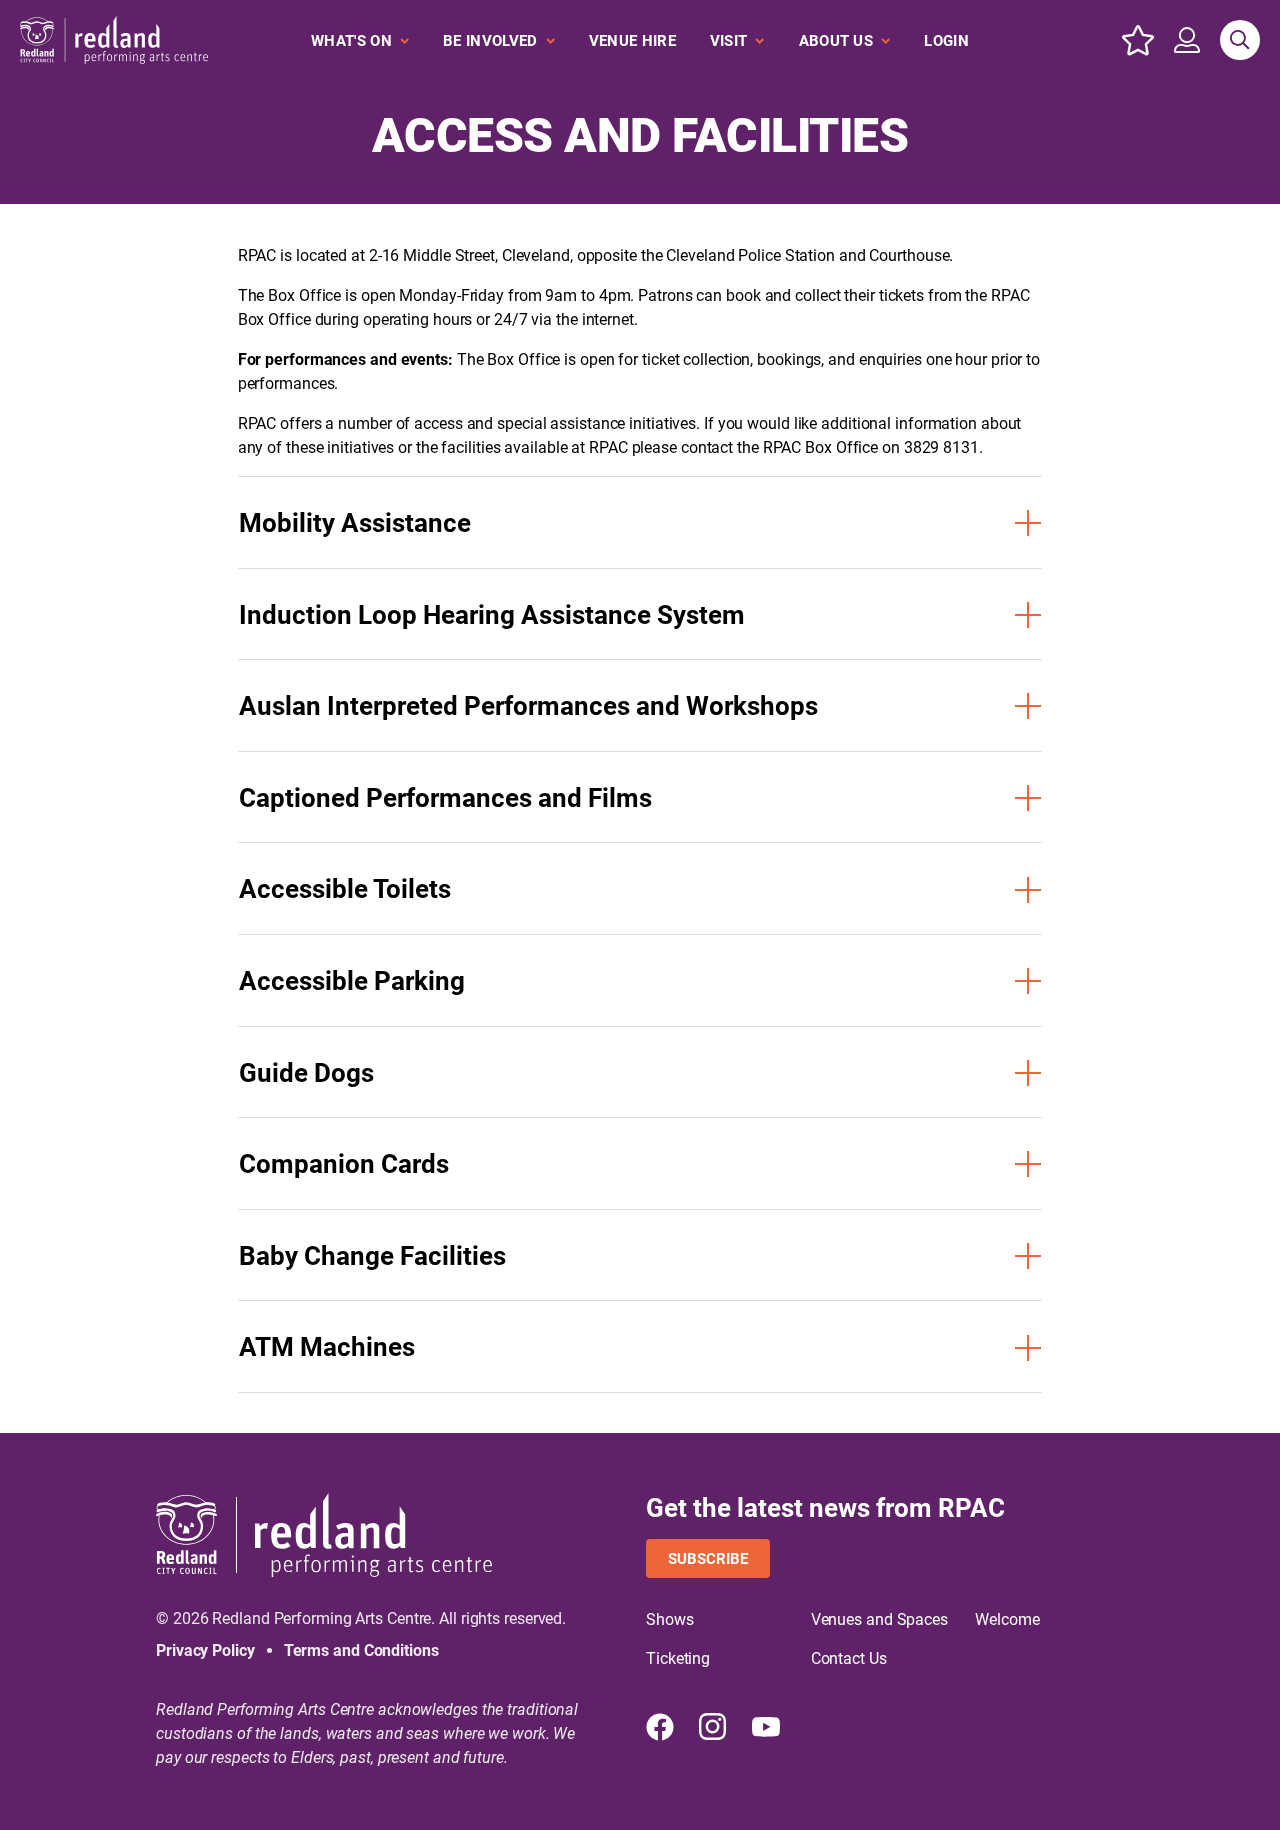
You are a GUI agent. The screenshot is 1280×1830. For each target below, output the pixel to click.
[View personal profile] (1187, 40)
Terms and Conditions (361, 1650)
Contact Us (849, 1658)
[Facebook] (660, 1727)
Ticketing (678, 1658)
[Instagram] (713, 1727)
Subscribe (708, 1559)
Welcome (1007, 1619)
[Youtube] (766, 1727)
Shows (670, 1619)
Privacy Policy (205, 1650)
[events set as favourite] (1138, 40)
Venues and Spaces (879, 1619)
